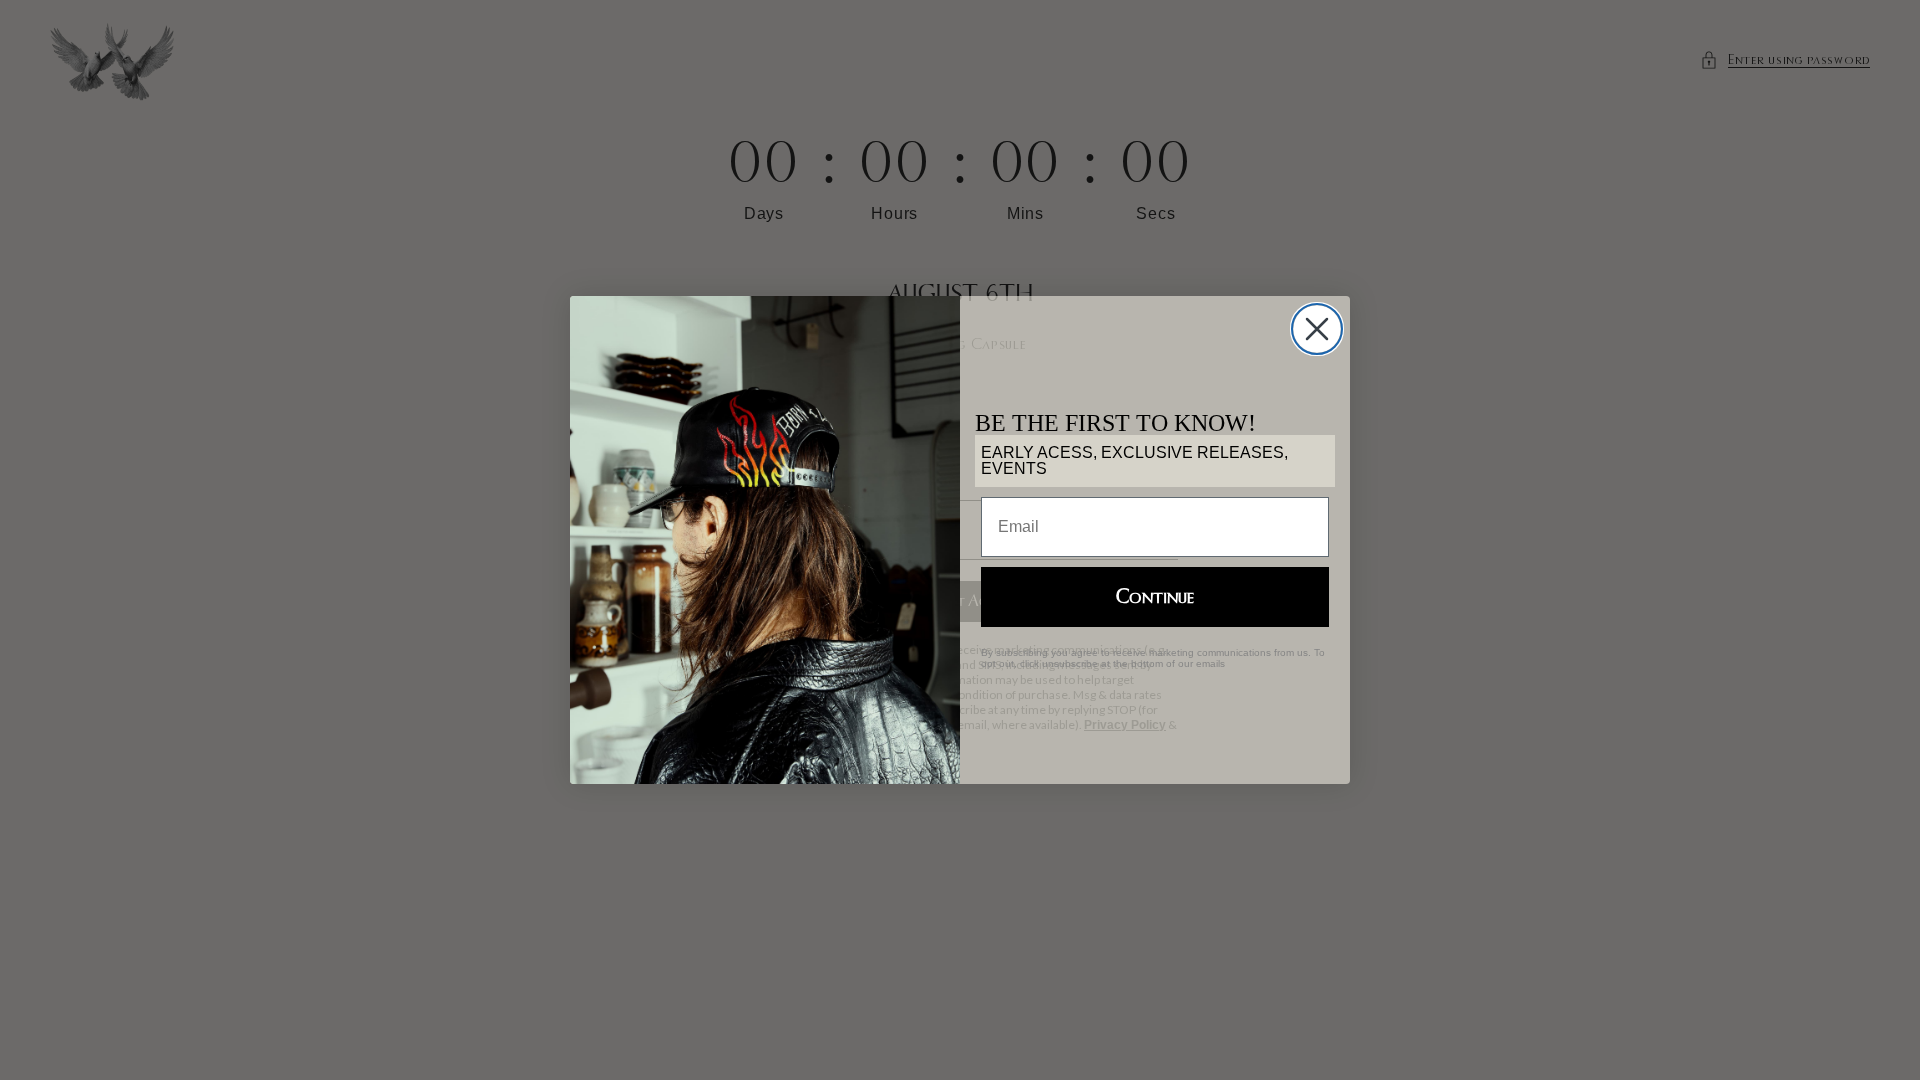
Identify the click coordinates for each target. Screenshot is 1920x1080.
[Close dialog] (1317, 329)
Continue (1155, 597)
